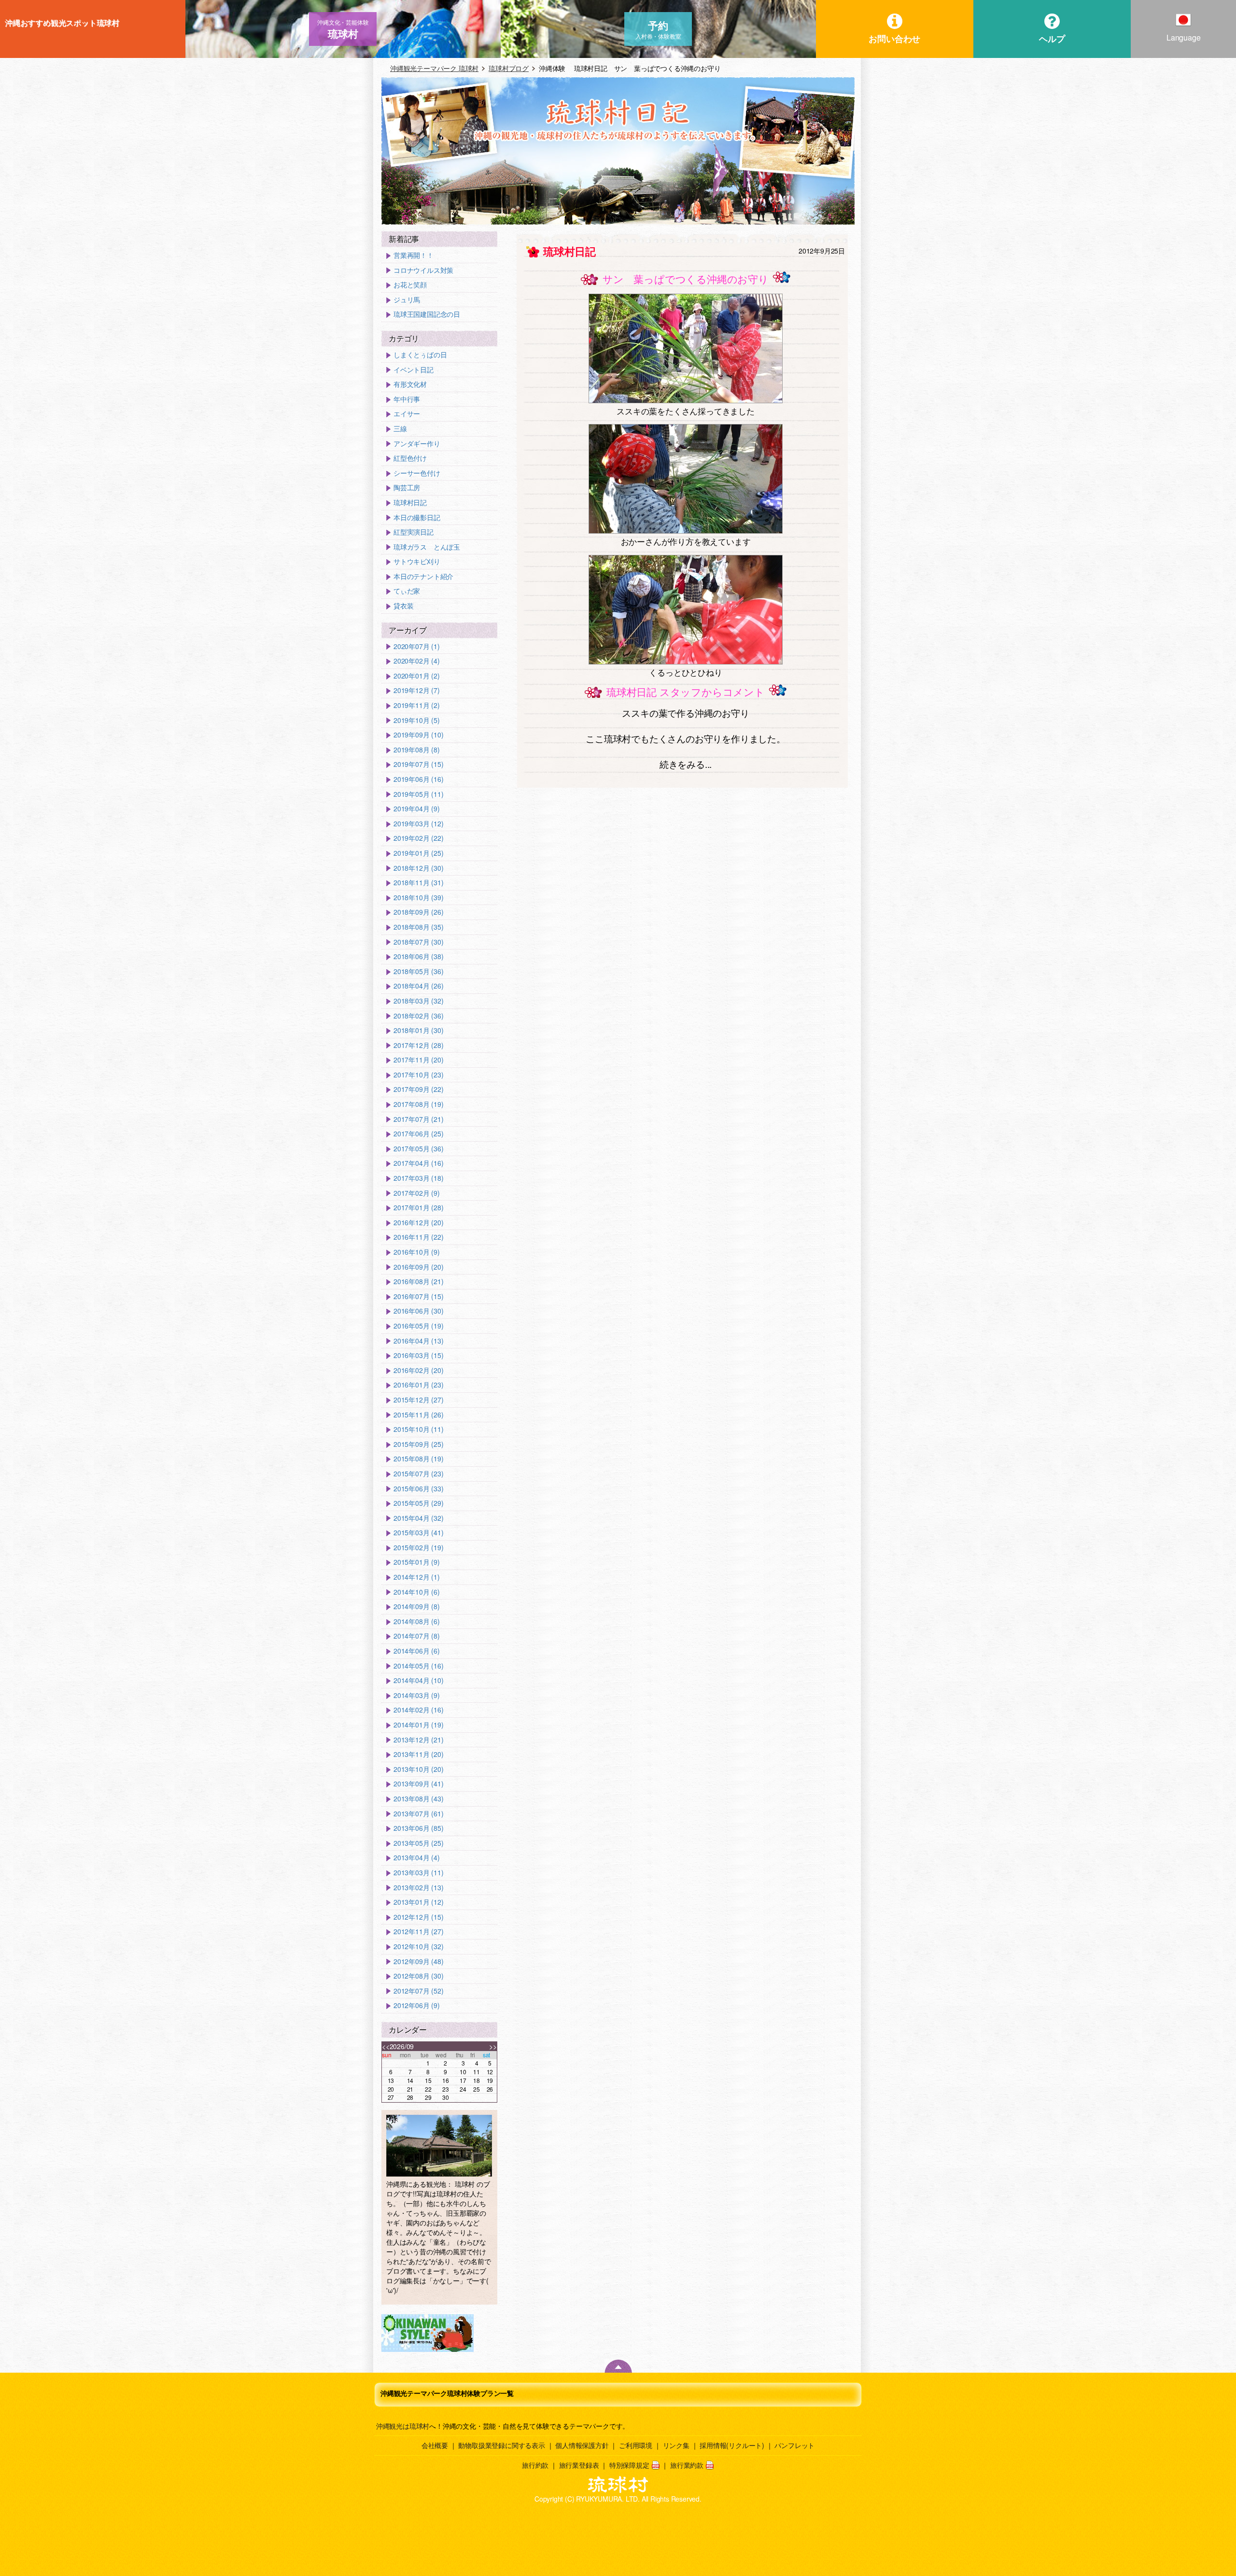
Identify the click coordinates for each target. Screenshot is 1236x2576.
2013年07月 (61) (418, 1814)
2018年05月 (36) (418, 971)
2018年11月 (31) (418, 883)
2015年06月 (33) (418, 1489)
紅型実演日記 (414, 532)
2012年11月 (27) (418, 1932)
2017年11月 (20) (418, 1060)
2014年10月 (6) (417, 1592)
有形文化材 (410, 384)
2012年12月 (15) (418, 1917)
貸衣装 (403, 606)
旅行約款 (535, 2465)
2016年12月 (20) (418, 1223)
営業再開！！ (414, 255)
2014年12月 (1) (417, 1577)
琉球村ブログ (509, 68)
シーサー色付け (417, 473)
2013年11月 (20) (418, 1754)
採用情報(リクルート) (732, 2445)
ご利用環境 (636, 2445)
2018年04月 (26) (418, 986)
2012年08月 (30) (418, 1976)
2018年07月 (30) (418, 942)
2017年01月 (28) (418, 1208)
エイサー (407, 414)
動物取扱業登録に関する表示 (501, 2445)
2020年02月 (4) (417, 661)
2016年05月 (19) (418, 1326)
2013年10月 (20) (418, 1769)
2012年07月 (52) (418, 1991)
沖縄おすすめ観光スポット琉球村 (62, 23)
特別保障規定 (629, 2465)
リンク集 (676, 2445)
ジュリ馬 (407, 300)
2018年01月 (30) (418, 1030)
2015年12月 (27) (418, 1400)
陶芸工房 (407, 488)
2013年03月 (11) (418, 1873)
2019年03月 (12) (418, 824)
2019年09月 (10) (418, 735)
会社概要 (435, 2445)
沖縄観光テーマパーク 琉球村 (434, 68)
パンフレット (794, 2445)
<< (386, 2046)
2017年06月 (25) (418, 1134)
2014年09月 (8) (417, 1606)
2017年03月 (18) (418, 1178)
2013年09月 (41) (418, 1784)
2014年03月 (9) (417, 1695)
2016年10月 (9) (417, 1252)
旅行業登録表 (579, 2465)
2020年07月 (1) (417, 646)
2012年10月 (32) (418, 1946)
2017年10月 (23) (418, 1075)
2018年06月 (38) (418, 956)
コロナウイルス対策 (423, 270)
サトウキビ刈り (417, 561)
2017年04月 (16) (418, 1163)
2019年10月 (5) (417, 720)
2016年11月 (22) (418, 1237)
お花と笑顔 (410, 285)
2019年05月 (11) (418, 794)
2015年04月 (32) (418, 1518)
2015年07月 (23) (418, 1474)
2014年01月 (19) (418, 1725)
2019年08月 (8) (417, 750)
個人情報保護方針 (582, 2445)
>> (493, 2046)
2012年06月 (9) (417, 2005)
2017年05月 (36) (418, 1149)
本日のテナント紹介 (423, 576)
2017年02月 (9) (417, 1193)
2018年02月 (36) (418, 1016)
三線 (400, 429)
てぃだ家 (407, 591)
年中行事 (407, 399)
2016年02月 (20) (418, 1370)
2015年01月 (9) (417, 1562)
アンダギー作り (417, 444)
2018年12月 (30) (418, 868)
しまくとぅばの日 (420, 355)
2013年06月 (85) (418, 1828)
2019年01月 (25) (418, 853)
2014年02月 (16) (418, 1710)
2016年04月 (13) (418, 1341)
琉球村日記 (410, 502)
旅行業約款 (687, 2465)
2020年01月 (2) (417, 676)
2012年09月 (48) (418, 1961)
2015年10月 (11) (418, 1429)
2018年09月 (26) (418, 912)
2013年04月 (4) (417, 1858)
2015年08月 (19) (418, 1459)
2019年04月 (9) (417, 809)
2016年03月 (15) (418, 1355)
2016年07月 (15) (418, 1296)
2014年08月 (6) (417, 1621)
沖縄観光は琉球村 (403, 2426)
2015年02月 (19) (418, 1548)
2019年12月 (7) (417, 690)
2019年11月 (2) (417, 705)
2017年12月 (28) (418, 1045)
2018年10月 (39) (418, 898)
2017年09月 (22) (418, 1089)
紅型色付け (410, 458)
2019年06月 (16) (418, 779)
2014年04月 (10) (418, 1680)
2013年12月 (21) (418, 1740)
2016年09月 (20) (418, 1267)
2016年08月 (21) (418, 1281)
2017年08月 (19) (418, 1104)
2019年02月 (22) (418, 838)
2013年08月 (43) (418, 1799)
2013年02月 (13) (418, 1888)
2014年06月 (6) (417, 1651)
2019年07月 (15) (418, 764)
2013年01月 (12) (418, 1902)
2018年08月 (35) (418, 927)
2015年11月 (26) (418, 1415)
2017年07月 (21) (418, 1119)
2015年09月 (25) (418, 1444)
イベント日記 (414, 370)
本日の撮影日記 (417, 517)
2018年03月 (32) (418, 1001)
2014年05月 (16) (418, 1666)
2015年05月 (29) (418, 1503)
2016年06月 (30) (418, 1311)
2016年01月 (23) (418, 1385)
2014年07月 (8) (417, 1636)
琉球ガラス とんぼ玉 (427, 547)
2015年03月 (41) (418, 1533)
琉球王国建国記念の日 (427, 314)
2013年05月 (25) (418, 1843)
